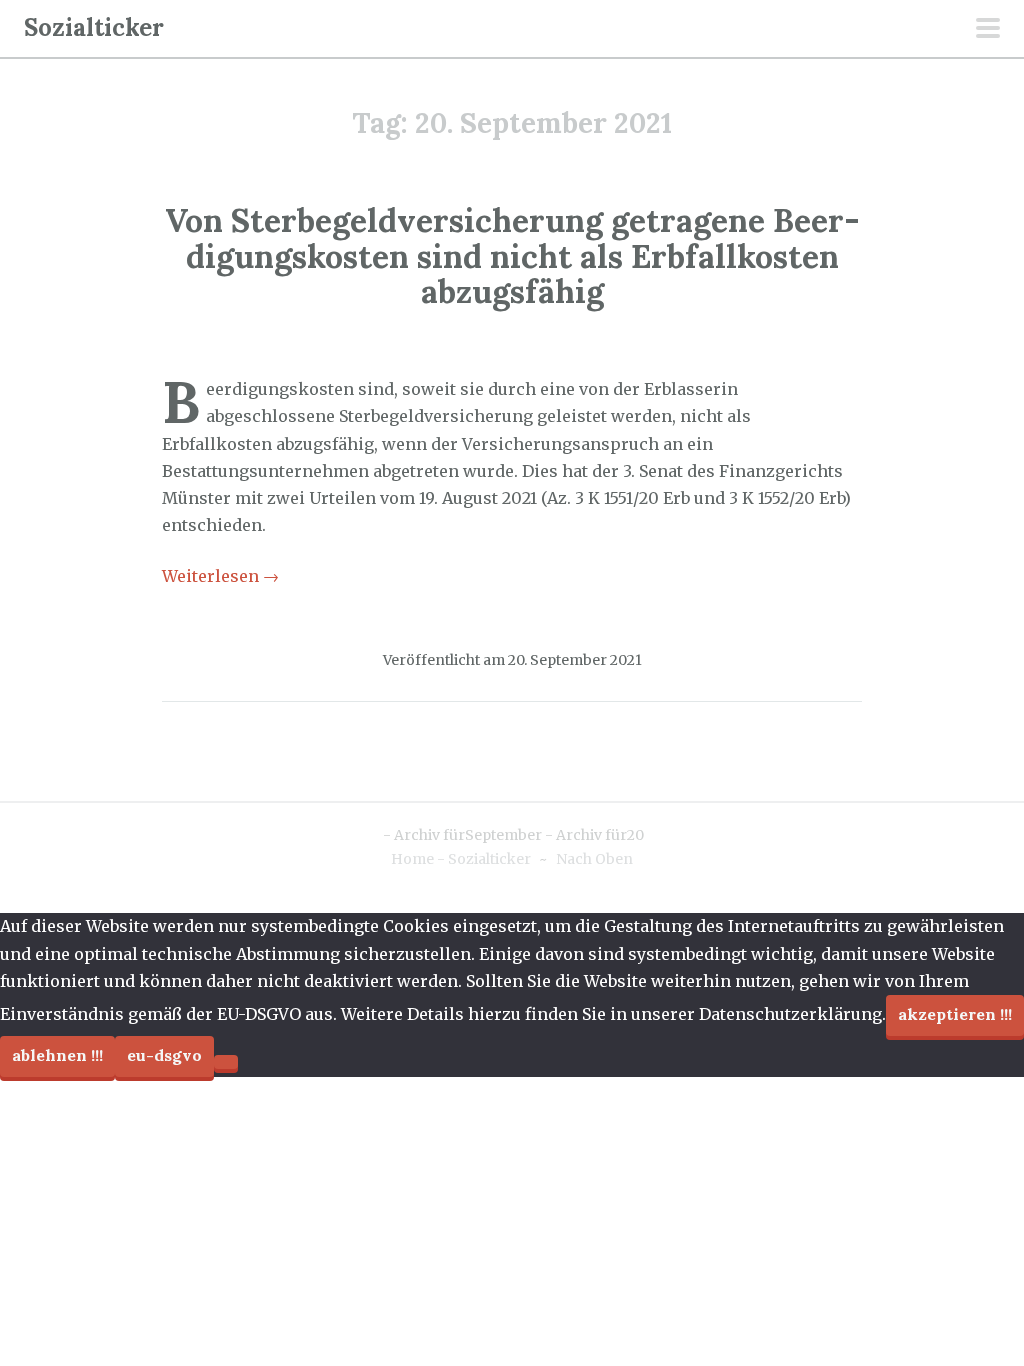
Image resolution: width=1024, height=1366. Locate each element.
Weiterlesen (220, 576)
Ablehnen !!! (57, 1055)
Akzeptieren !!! (955, 1014)
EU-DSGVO (164, 1055)
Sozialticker (94, 27)
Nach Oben (594, 859)
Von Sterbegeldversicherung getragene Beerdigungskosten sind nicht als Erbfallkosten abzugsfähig (512, 255)
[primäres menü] (988, 30)
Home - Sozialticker (461, 859)
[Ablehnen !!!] (226, 1062)
